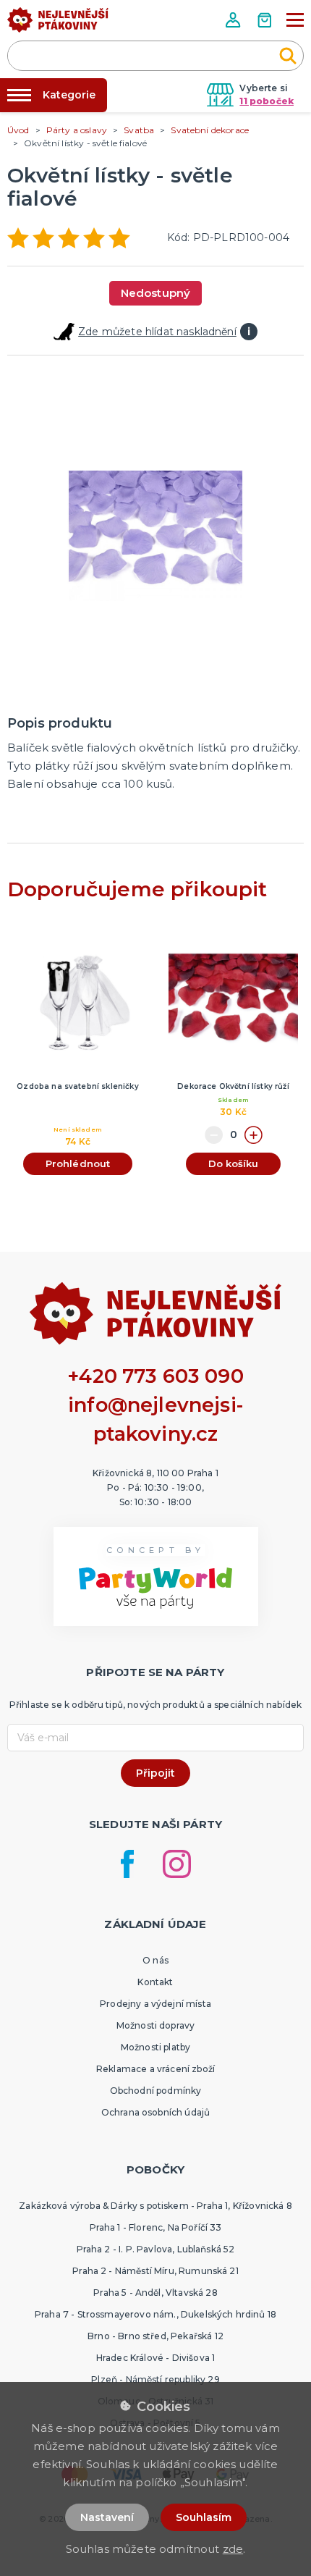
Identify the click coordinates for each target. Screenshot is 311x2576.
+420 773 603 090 (155, 1376)
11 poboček (267, 101)
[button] (234, 20)
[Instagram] (177, 1864)
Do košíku (233, 1163)
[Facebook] (127, 1864)
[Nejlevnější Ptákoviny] (58, 24)
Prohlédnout (78, 1163)
